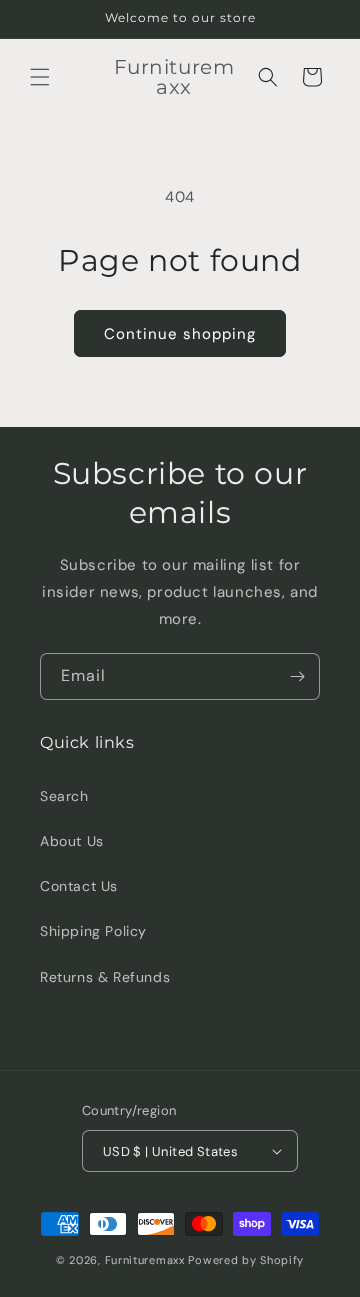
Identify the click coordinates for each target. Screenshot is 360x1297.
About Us (72, 841)
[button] (40, 77)
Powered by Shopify (246, 1260)
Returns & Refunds (105, 977)
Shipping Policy (93, 931)
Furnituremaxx (145, 1260)
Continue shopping (180, 334)
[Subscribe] (297, 676)
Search (64, 796)
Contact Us (79, 886)
